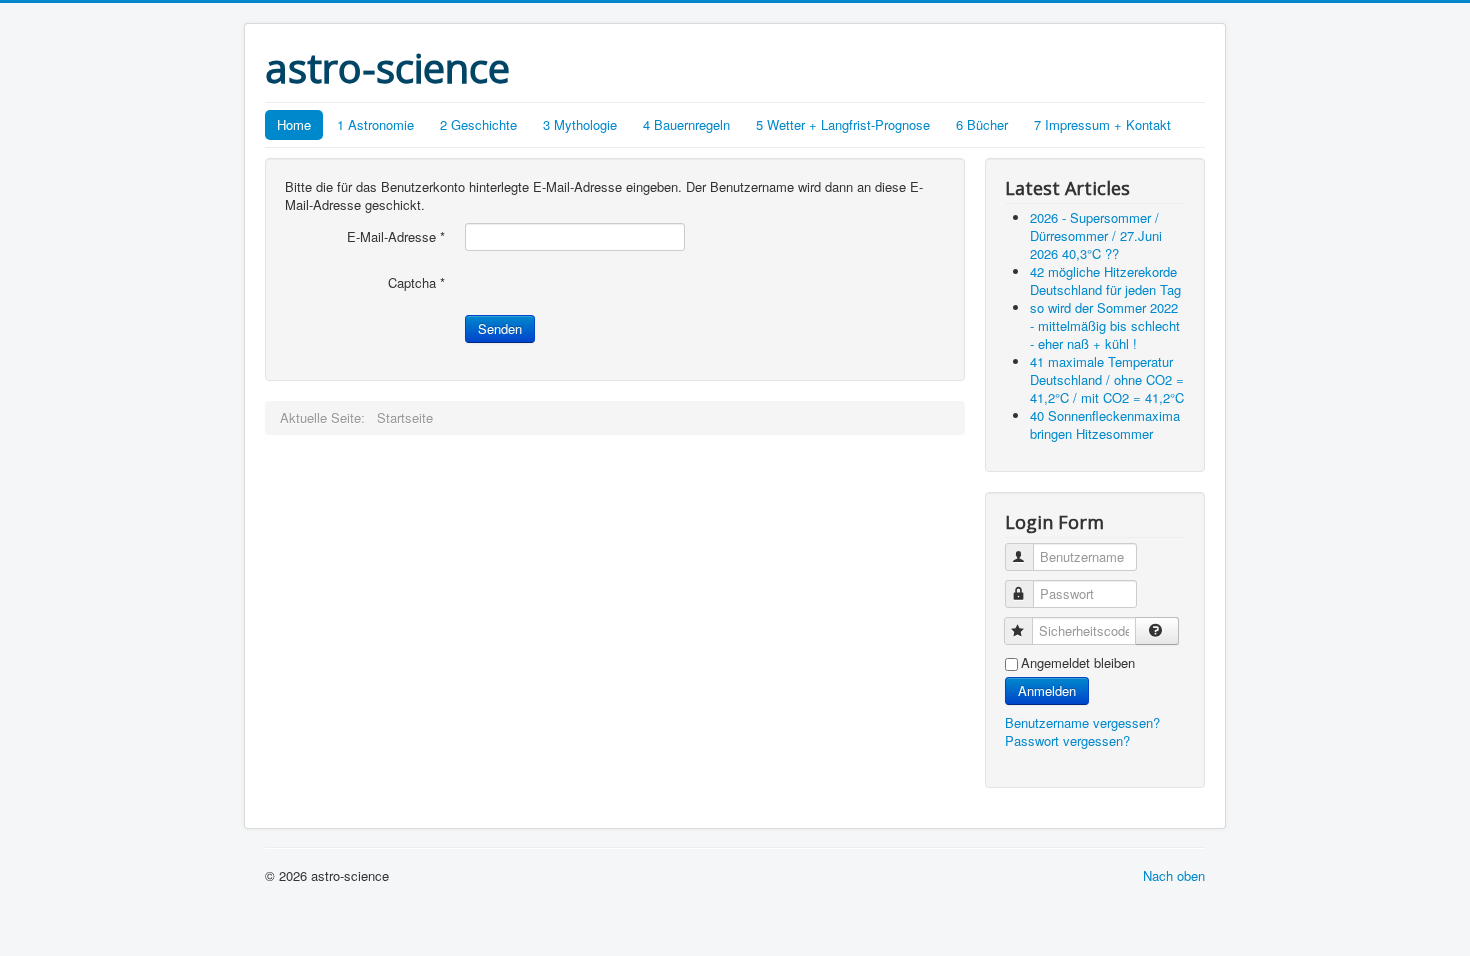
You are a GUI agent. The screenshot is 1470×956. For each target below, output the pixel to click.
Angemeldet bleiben (1078, 663)
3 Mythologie (580, 124)
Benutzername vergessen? (1082, 722)
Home (294, 124)
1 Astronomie (375, 124)
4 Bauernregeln (686, 124)
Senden (500, 328)
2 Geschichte (478, 124)
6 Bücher (982, 124)
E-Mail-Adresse (396, 237)
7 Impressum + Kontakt (1102, 124)
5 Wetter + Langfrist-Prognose (843, 124)
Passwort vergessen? (1067, 740)
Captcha (416, 283)
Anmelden (1047, 690)
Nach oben (1174, 875)
